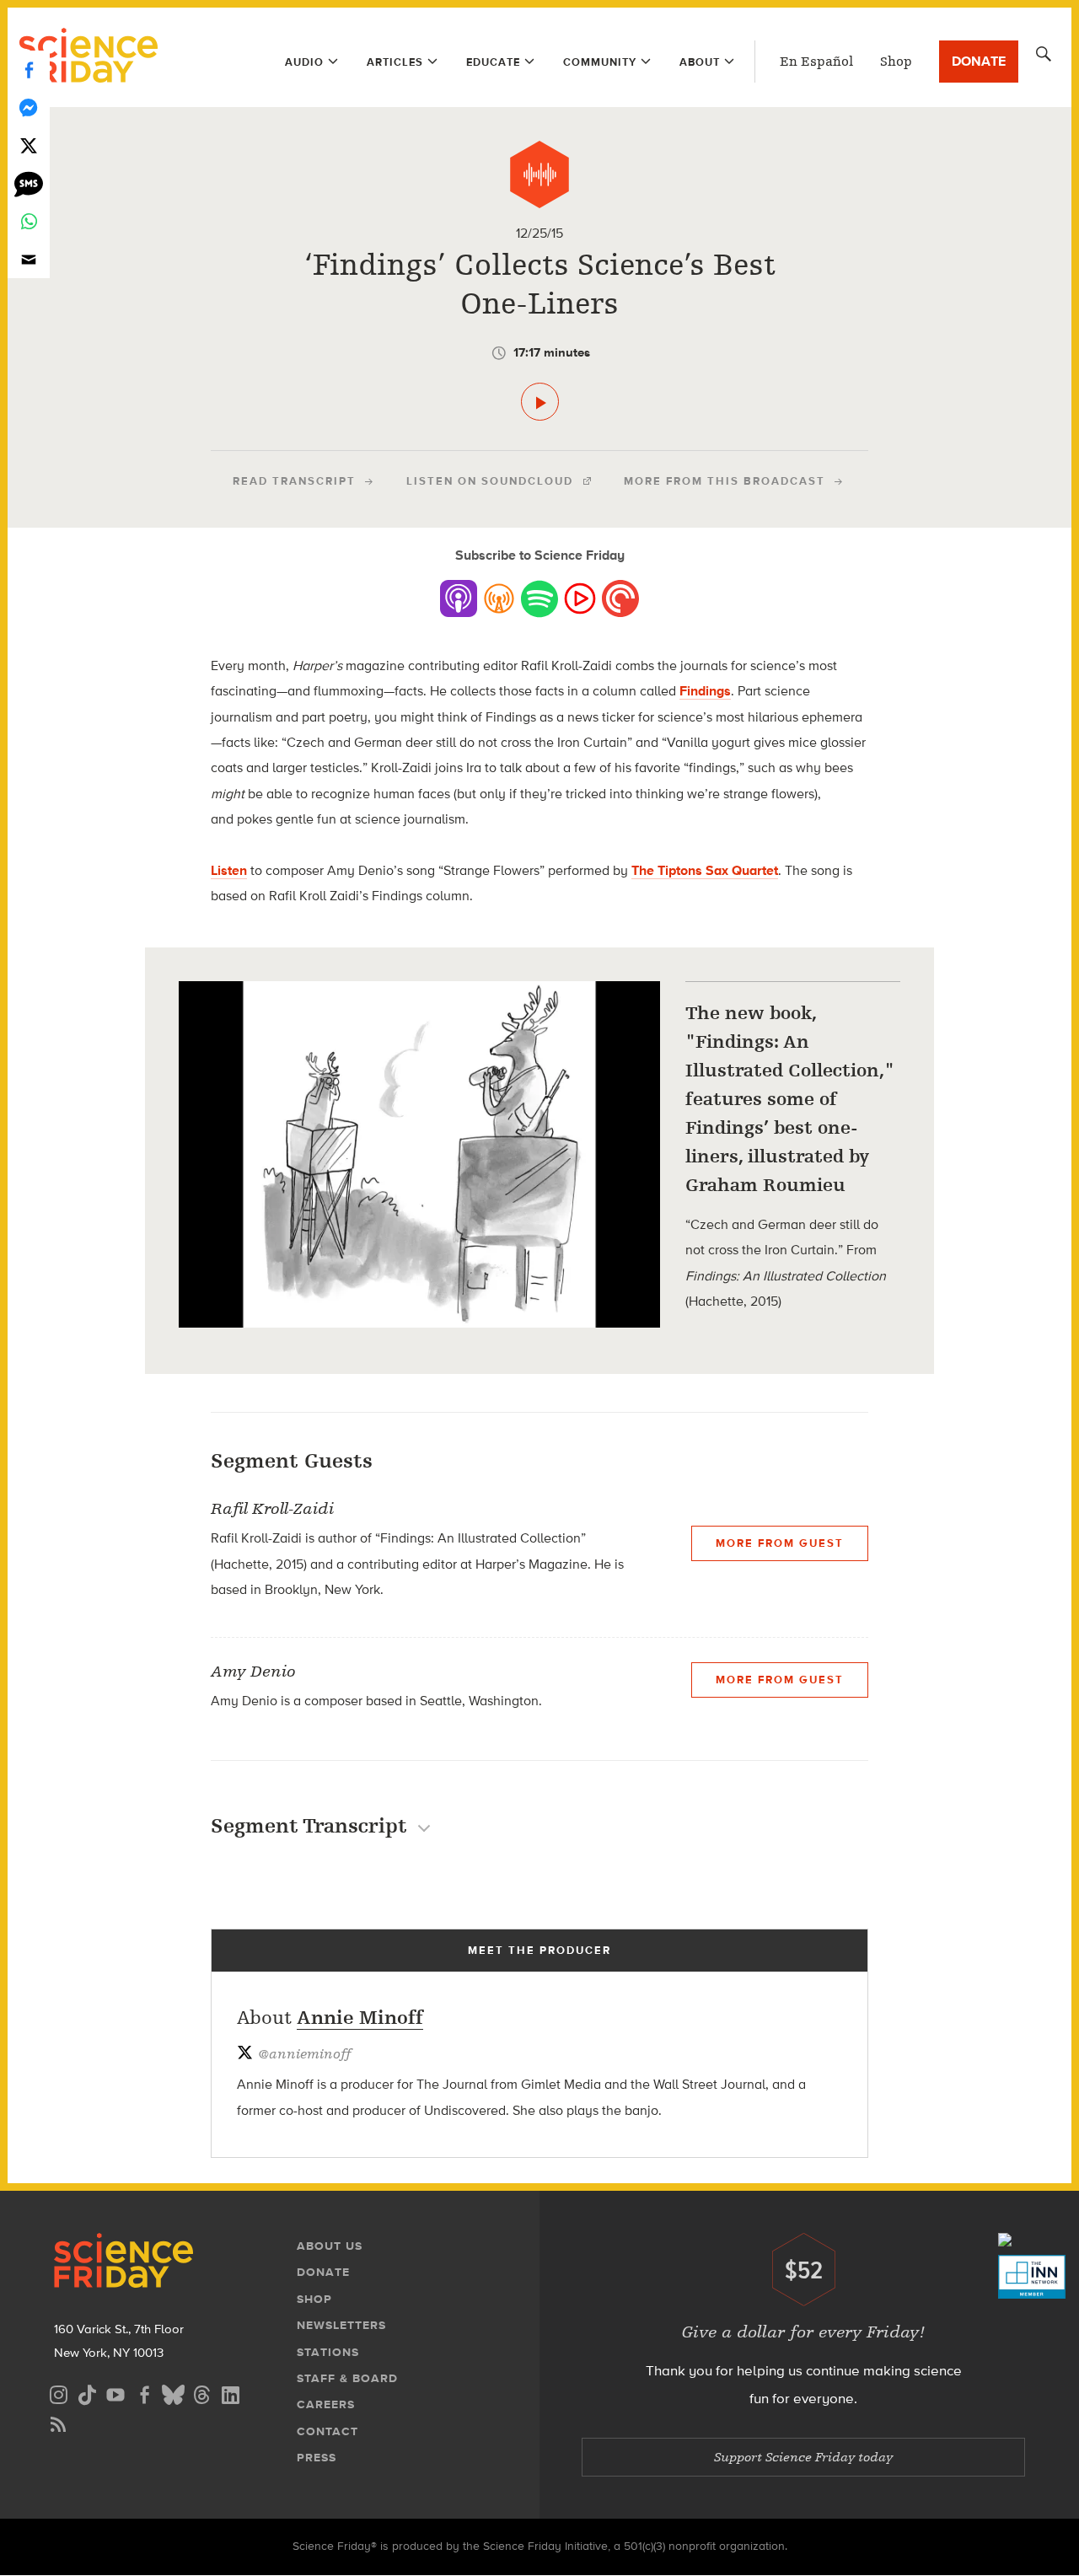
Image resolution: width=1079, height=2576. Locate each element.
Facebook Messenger (29, 107)
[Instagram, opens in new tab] (58, 2393)
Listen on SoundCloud (490, 481)
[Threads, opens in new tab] (201, 2393)
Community (600, 62)
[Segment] (539, 174)
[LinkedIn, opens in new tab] (230, 2393)
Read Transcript (294, 481)
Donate (979, 61)
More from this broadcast (725, 481)
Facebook (29, 70)
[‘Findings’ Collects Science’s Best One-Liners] (540, 402)
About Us (330, 2246)
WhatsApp (29, 221)
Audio (304, 62)
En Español (816, 62)
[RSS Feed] (58, 2422)
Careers (326, 2404)
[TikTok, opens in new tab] (87, 2393)
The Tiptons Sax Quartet (705, 870)
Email (29, 259)
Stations (328, 2352)
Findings (705, 691)
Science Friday (88, 57)
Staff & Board (347, 2378)
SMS (29, 183)
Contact (327, 2431)
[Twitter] (29, 145)
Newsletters (341, 2325)
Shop (896, 62)
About (700, 62)
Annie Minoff (360, 2018)
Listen (229, 870)
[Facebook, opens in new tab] (144, 2393)
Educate (493, 62)
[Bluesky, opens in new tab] (173, 2393)
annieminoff (304, 2054)
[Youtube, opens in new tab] (115, 2393)
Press (317, 2458)
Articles (395, 62)
